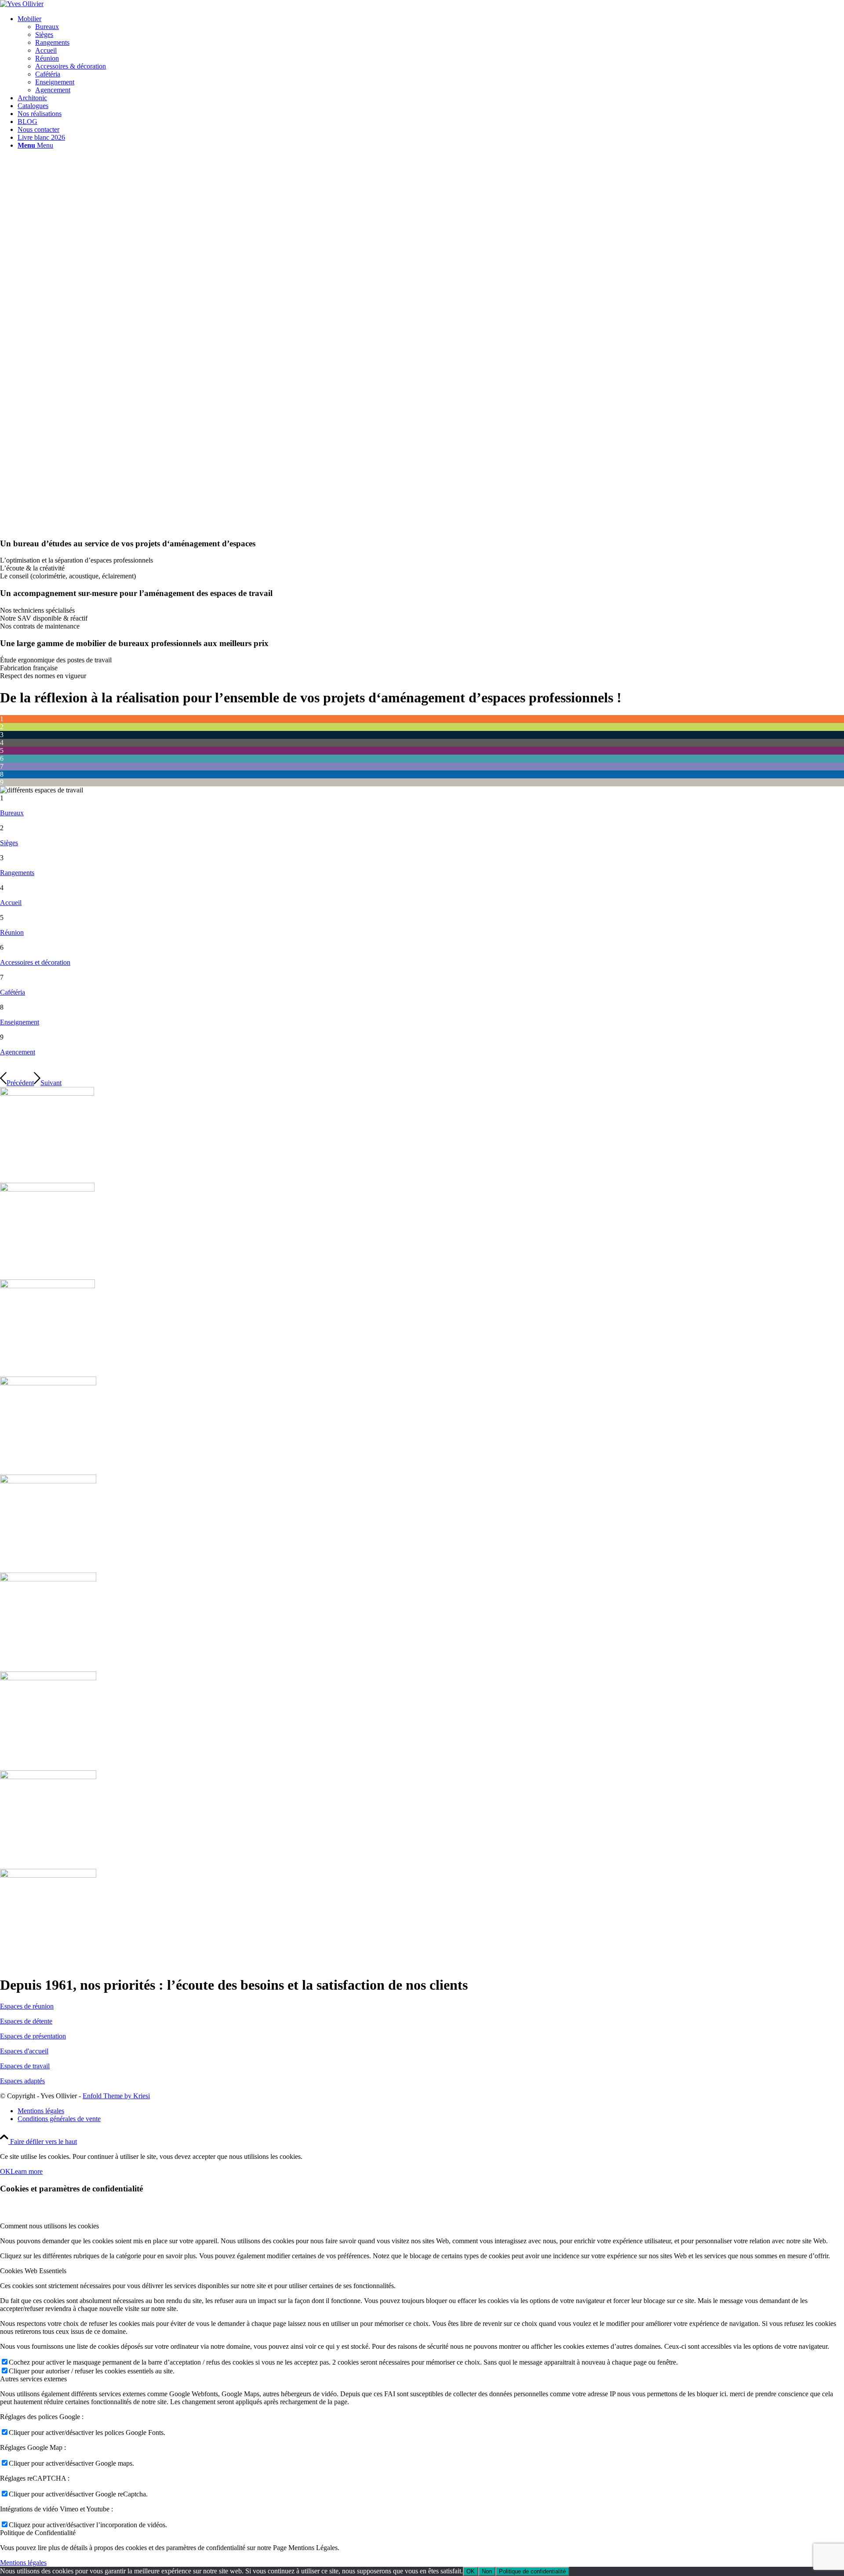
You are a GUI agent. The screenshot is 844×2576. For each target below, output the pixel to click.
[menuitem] (431, 54)
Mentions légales (23, 2563)
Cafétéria (13, 992)
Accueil (11, 903)
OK (5, 2171)
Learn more (27, 2171)
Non (487, 2571)
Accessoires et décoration (35, 962)
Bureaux (12, 813)
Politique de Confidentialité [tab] (38, 2533)
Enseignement (20, 1022)
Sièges (9, 843)
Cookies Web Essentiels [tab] (33, 2271)
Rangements (17, 873)
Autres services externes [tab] (33, 2379)
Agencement (18, 1052)
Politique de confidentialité (532, 2571)
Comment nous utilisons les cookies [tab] (49, 2226)
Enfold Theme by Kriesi (116, 2096)
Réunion (12, 932)
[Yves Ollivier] (22, 4)
